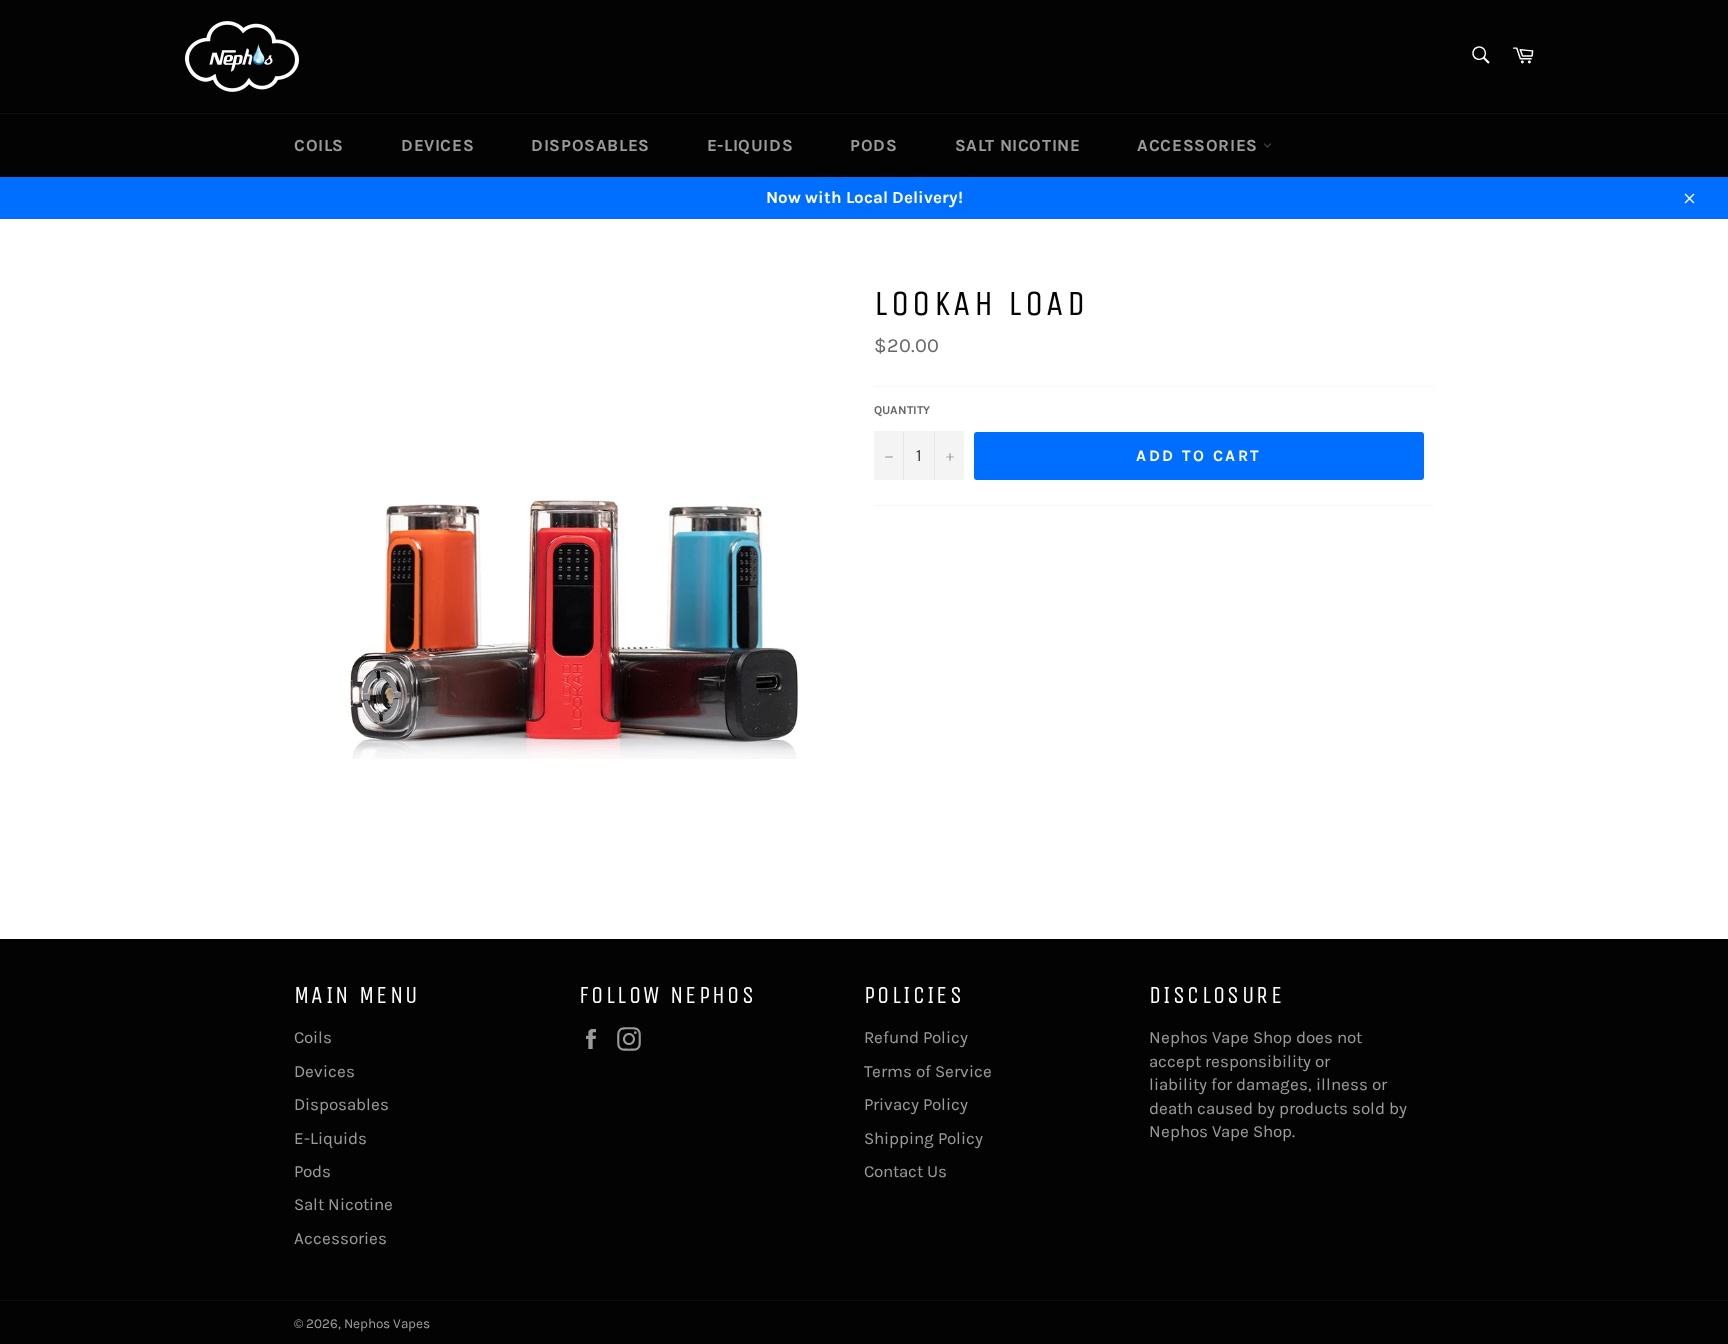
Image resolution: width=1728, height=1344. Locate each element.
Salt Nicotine (1018, 145)
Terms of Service (928, 1071)
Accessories (1199, 145)
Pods (873, 145)
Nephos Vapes (387, 1323)
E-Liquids (750, 145)
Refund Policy (916, 1037)
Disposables (590, 145)
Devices (437, 145)
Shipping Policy (923, 1138)
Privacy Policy (916, 1104)
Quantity (902, 410)
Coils (319, 145)
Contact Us (905, 1171)
